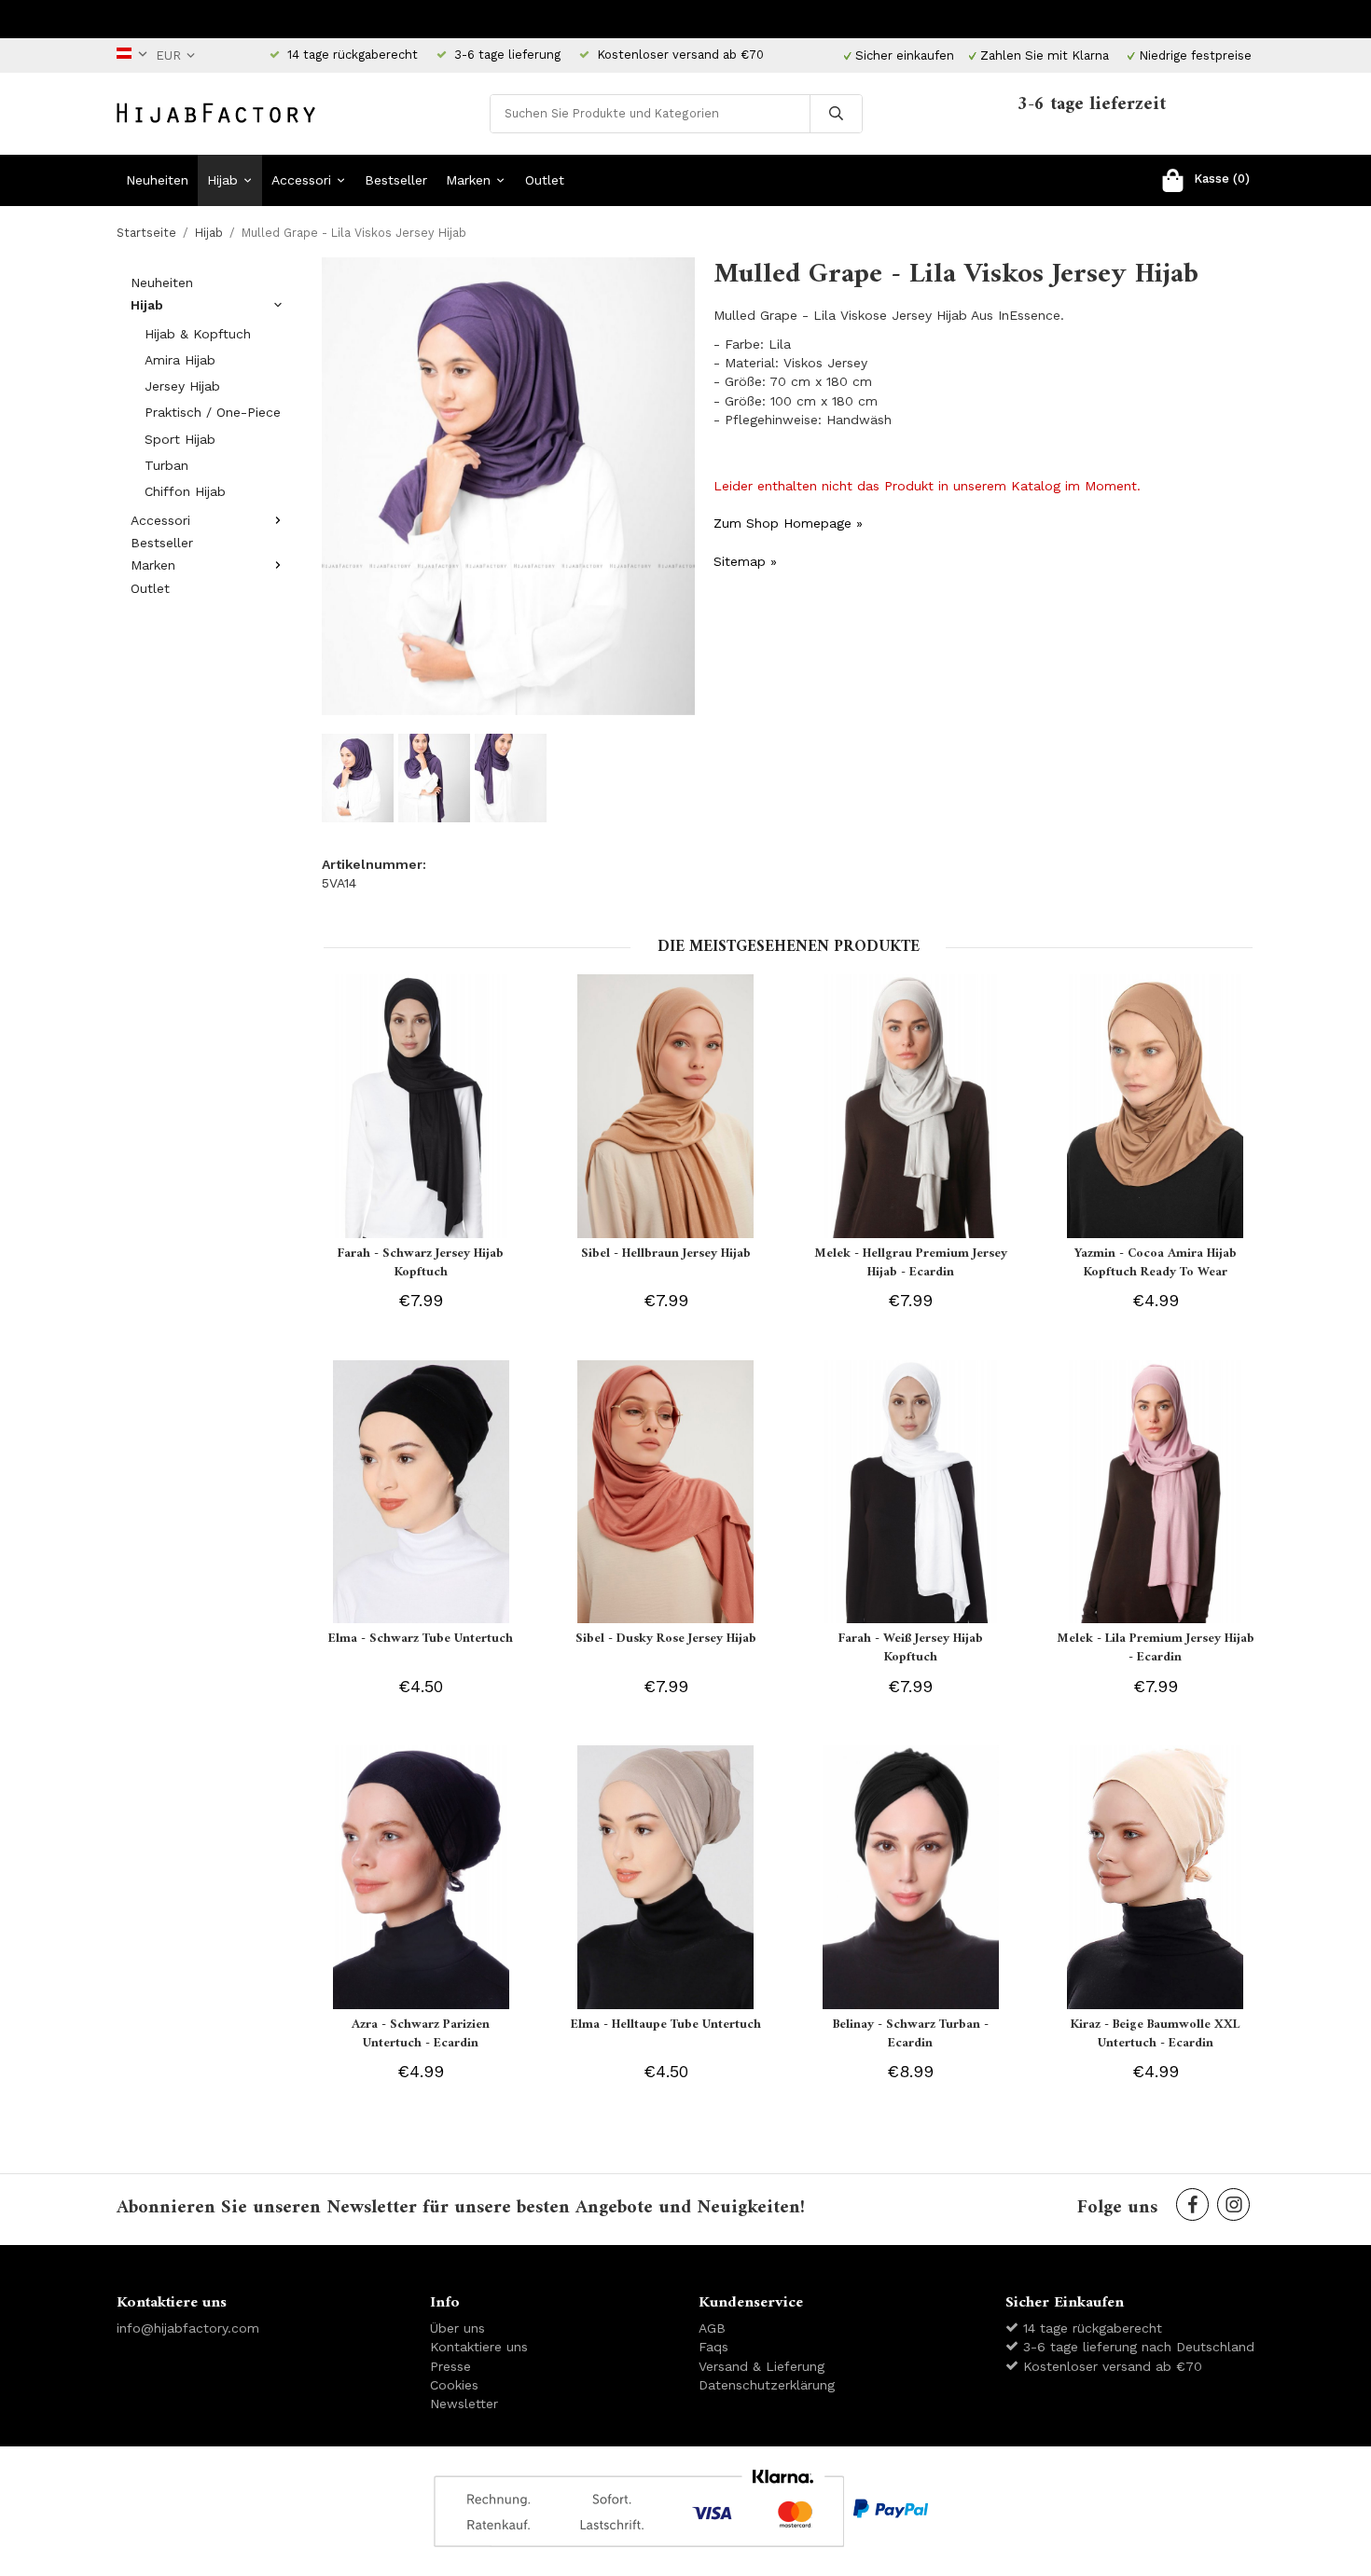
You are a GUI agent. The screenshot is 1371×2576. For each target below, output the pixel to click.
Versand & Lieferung (762, 2366)
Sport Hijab (180, 439)
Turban (166, 465)
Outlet (545, 180)
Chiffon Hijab (185, 491)
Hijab (222, 180)
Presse (450, 2366)
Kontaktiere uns (479, 2347)
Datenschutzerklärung (767, 2385)
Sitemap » (745, 561)
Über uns (457, 2328)
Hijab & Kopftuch (198, 334)
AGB (712, 2328)
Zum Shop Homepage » (788, 523)
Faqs (713, 2347)
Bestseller (396, 180)
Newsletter (464, 2404)
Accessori (301, 180)
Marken (468, 180)
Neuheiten (157, 180)
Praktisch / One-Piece (213, 412)
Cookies (454, 2385)
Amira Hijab (180, 360)
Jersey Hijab (182, 386)
